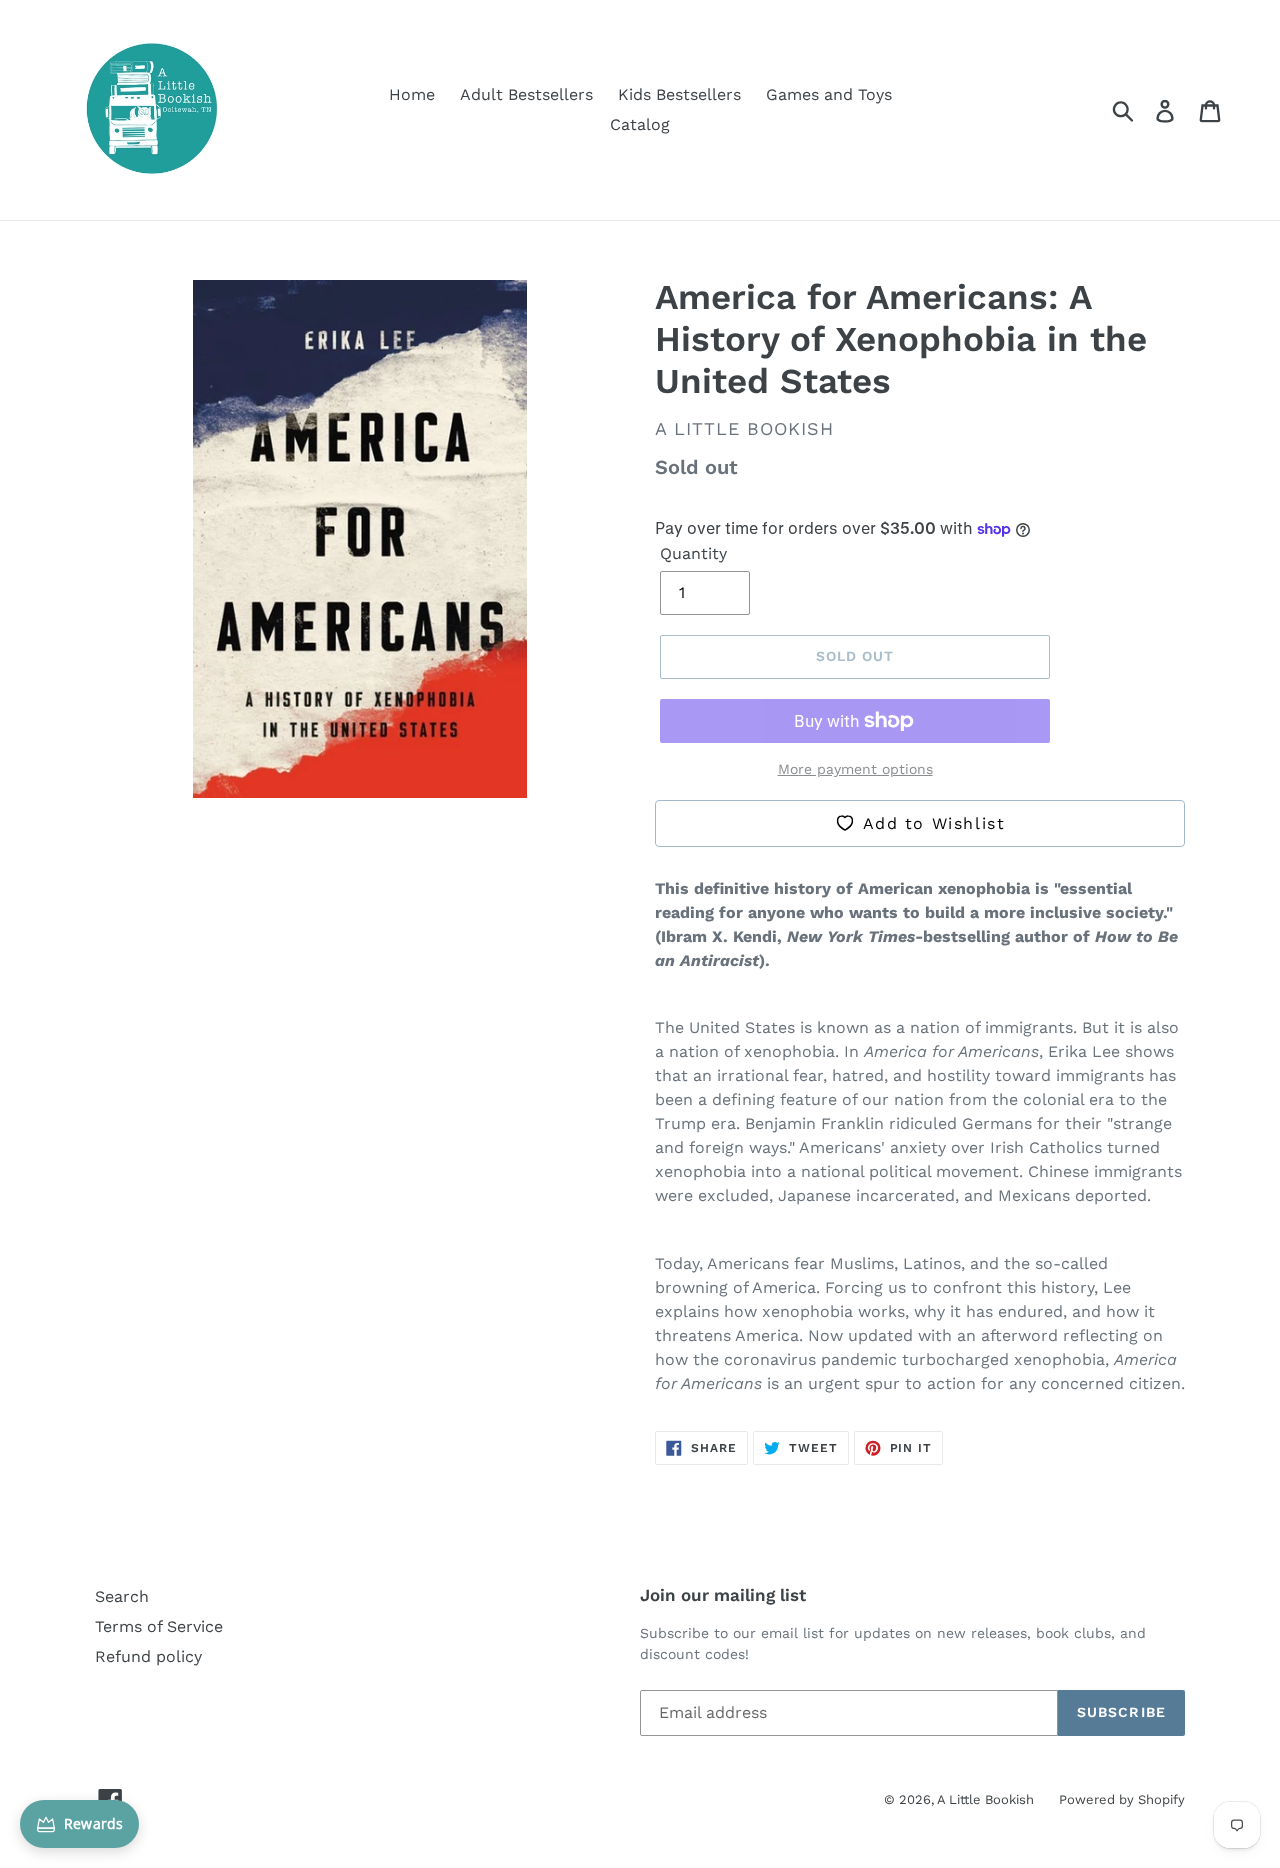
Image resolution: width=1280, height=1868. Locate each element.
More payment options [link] (855, 769)
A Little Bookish (985, 1799)
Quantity (693, 553)
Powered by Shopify (1122, 1799)
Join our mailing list (723, 1595)
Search (122, 1596)
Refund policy (148, 1656)
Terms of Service (159, 1626)
